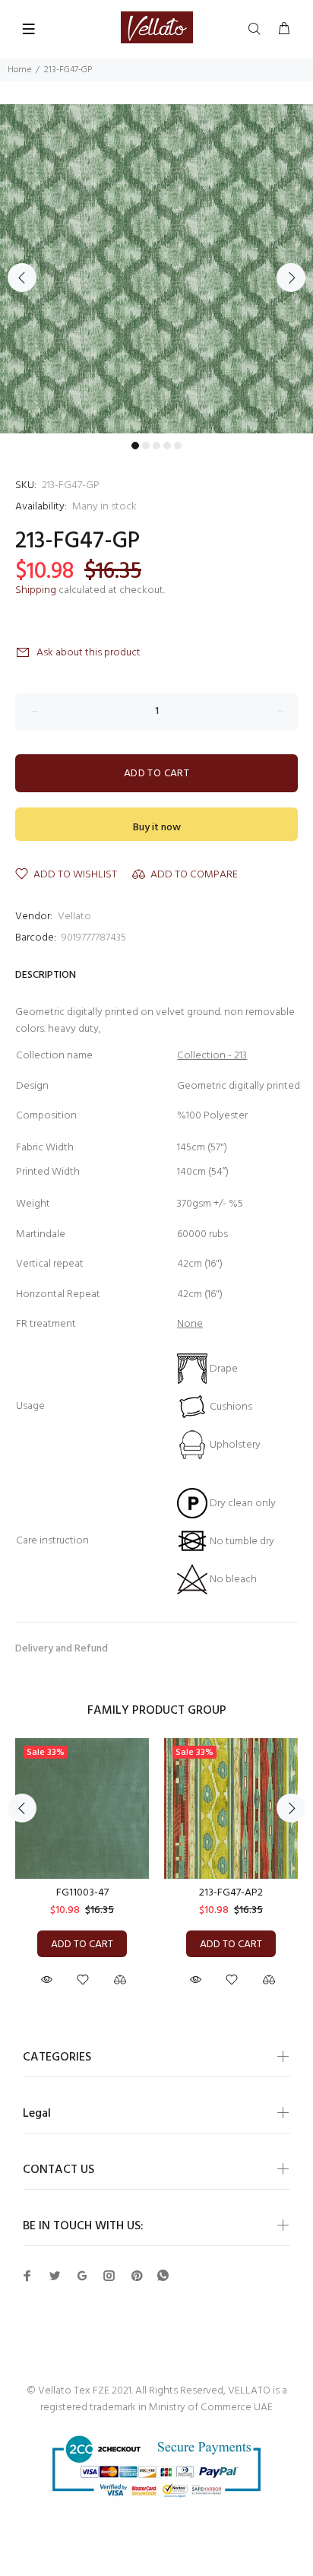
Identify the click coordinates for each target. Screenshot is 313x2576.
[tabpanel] (156, 269)
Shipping (36, 590)
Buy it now (157, 828)
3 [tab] (156, 446)
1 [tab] (135, 446)
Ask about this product (89, 653)
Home (19, 70)
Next (291, 278)
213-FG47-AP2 (231, 1893)
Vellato (74, 917)
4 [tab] (167, 446)
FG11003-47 (82, 1893)
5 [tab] (178, 446)
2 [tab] (146, 446)
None (190, 1324)
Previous (22, 278)
